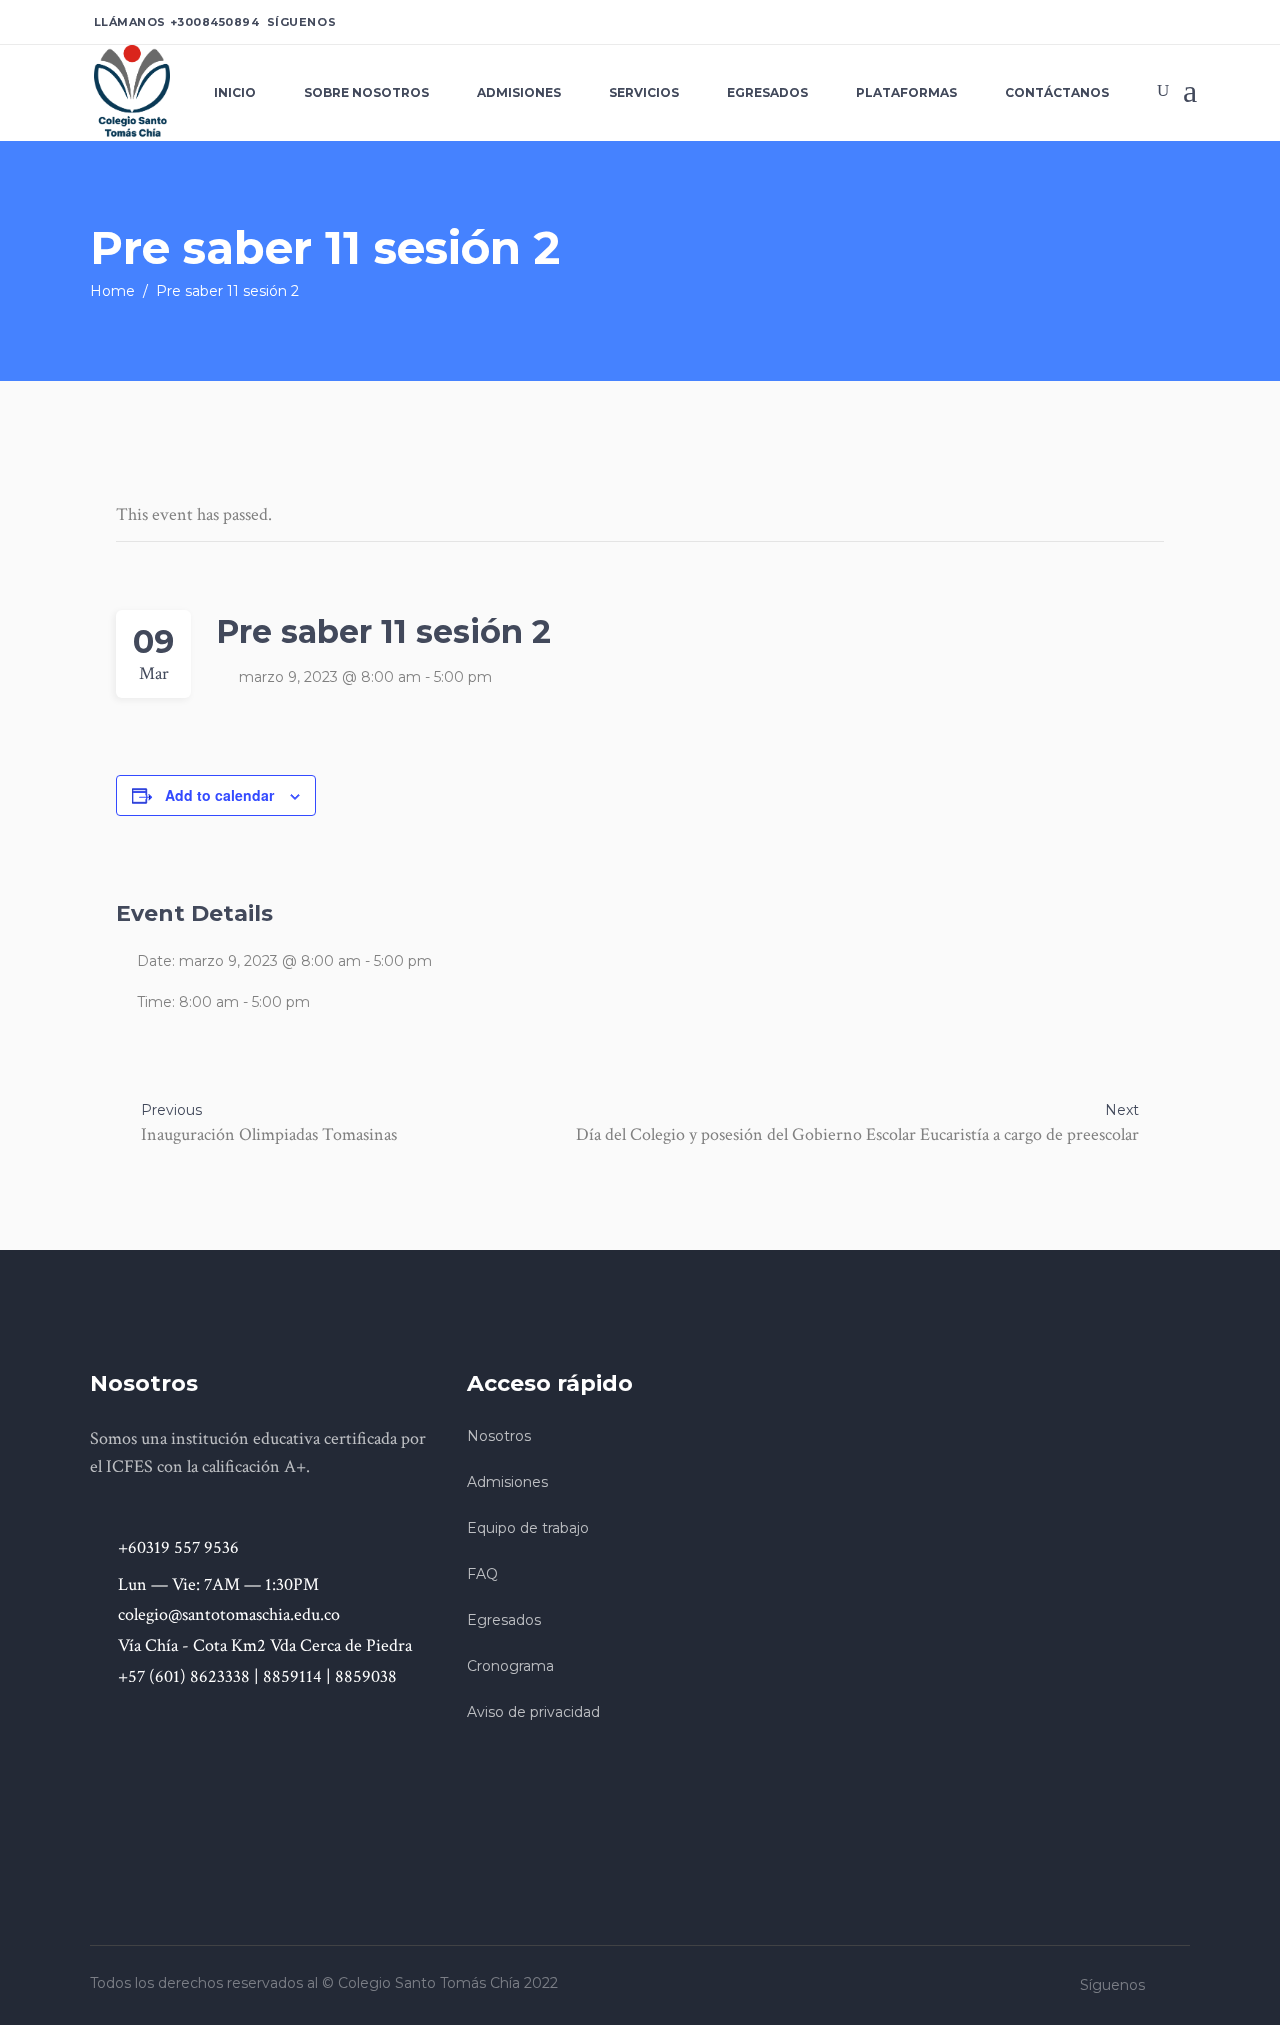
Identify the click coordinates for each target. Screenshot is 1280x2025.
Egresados (504, 1620)
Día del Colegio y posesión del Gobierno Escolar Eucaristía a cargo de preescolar (857, 1134)
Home (112, 291)
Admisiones (507, 1482)
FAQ (482, 1574)
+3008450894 (215, 22)
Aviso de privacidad (533, 1712)
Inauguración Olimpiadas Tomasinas (269, 1134)
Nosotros (499, 1436)
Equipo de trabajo (528, 1528)
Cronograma (510, 1666)
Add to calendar (219, 795)
